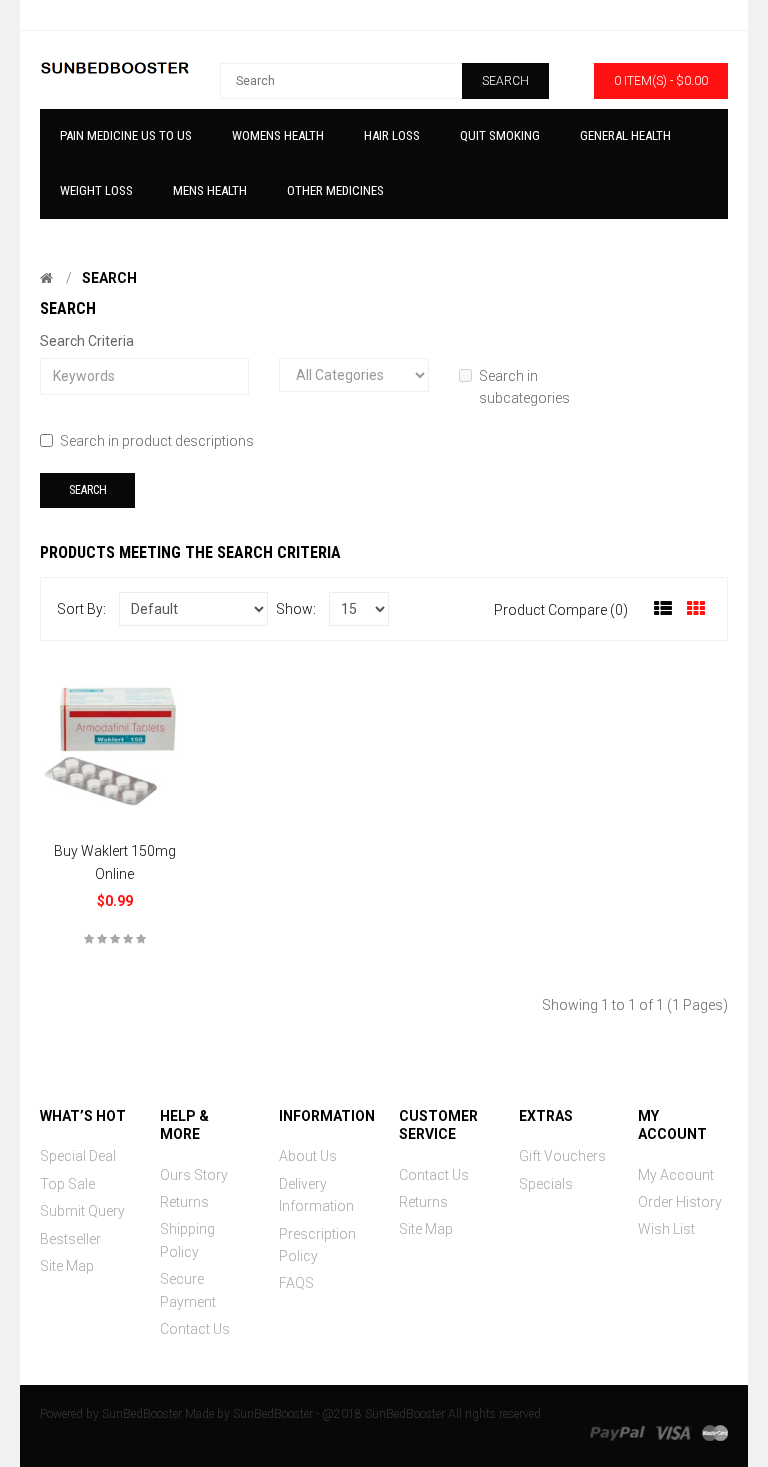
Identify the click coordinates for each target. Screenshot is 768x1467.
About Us (308, 1156)
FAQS (296, 1283)
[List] (663, 609)
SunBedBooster (142, 1414)
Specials (546, 1184)
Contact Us (195, 1329)
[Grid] (696, 609)
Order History (680, 1202)
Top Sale (67, 1184)
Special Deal (78, 1156)
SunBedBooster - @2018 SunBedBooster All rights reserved (387, 1414)
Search (109, 278)
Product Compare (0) (561, 610)
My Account (676, 1175)
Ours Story (194, 1175)
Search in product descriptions (157, 441)
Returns (184, 1202)
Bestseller (70, 1239)
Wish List (666, 1229)
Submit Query (82, 1211)
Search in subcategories (524, 387)
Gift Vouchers (562, 1156)
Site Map (67, 1266)
